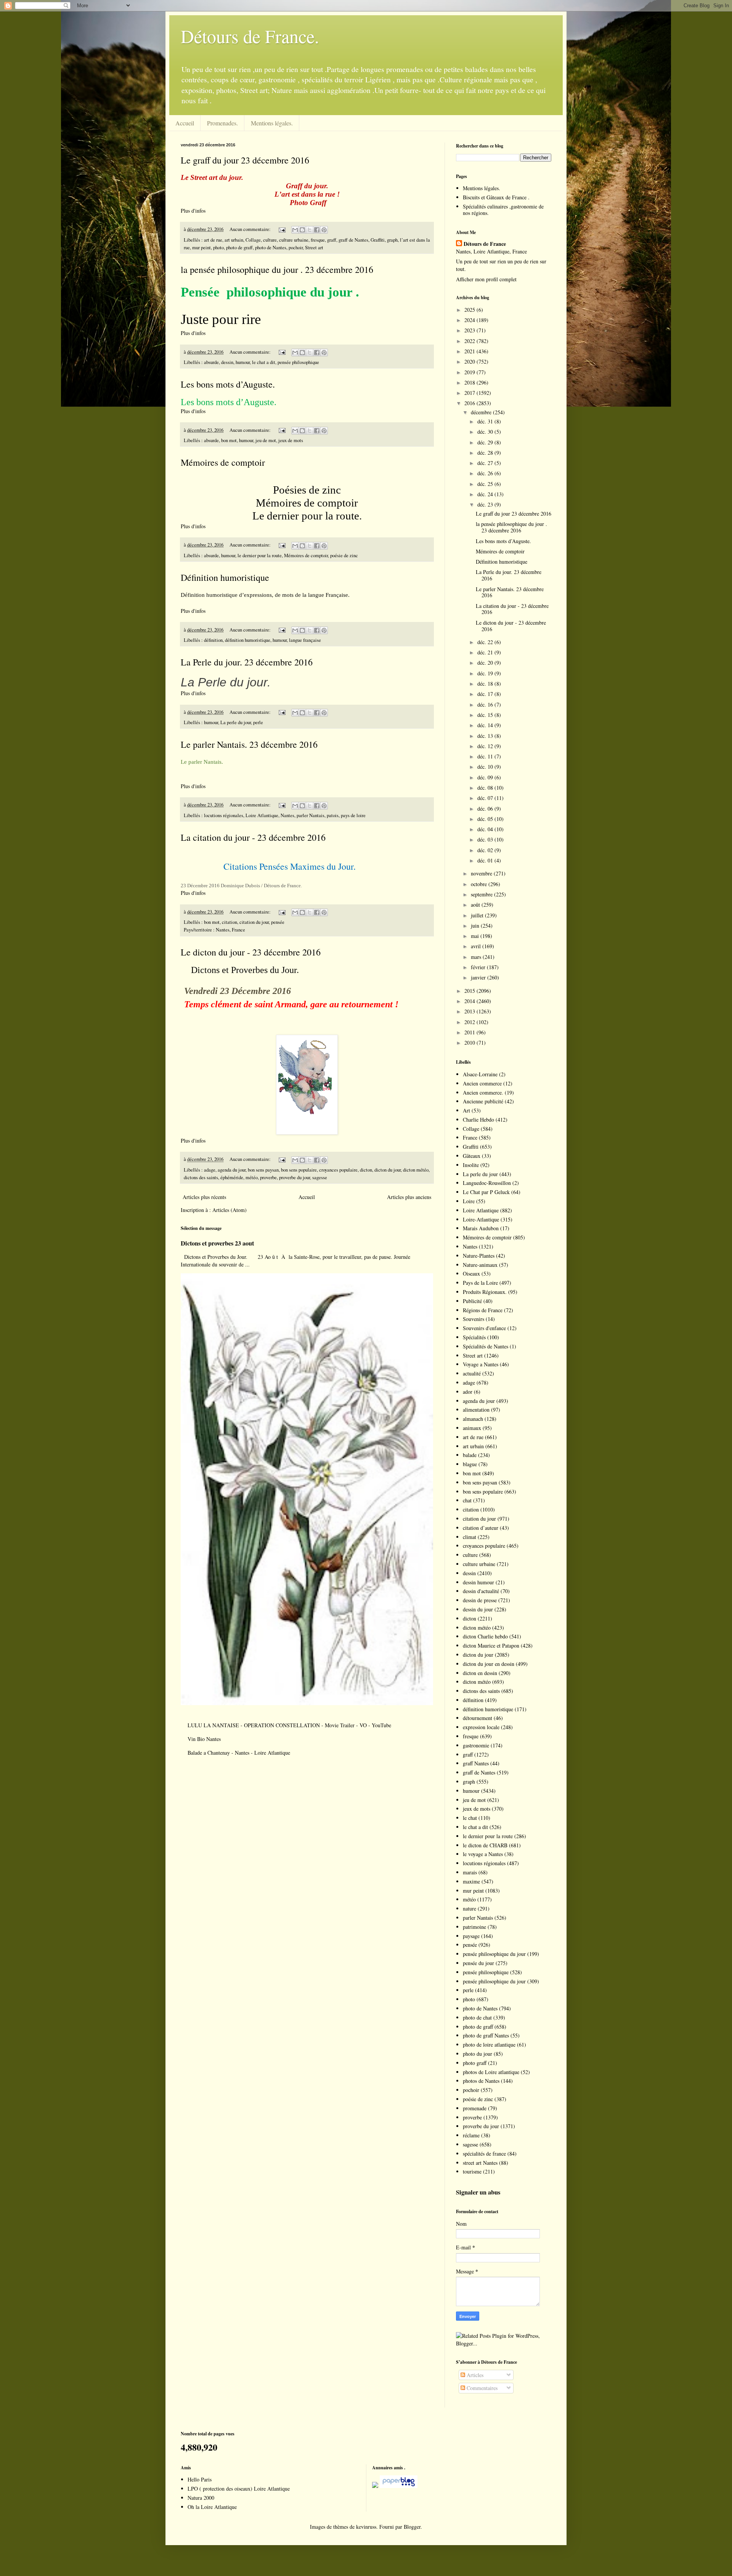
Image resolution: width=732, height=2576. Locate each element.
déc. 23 (486, 504)
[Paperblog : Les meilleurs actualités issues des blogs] (375, 2486)
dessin (227, 362)
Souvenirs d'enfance (484, 1328)
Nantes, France (230, 930)
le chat (470, 1818)
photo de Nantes (271, 248)
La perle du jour (236, 722)
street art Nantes (480, 2163)
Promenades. (222, 123)
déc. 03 (486, 839)
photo (218, 248)
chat (467, 1500)
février (479, 967)
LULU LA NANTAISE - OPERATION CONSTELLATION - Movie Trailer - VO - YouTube (289, 1725)
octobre (480, 884)
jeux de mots (291, 440)
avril (477, 946)
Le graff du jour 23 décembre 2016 (245, 160)
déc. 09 (486, 777)
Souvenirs (474, 1319)
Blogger (412, 2527)
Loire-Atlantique (481, 1219)
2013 (470, 1011)
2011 (470, 1032)
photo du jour (478, 2054)
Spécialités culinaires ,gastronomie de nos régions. (503, 210)
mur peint (201, 248)
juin (476, 926)
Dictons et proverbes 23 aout (217, 1243)
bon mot (229, 440)
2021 (470, 351)
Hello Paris (200, 2479)
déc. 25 (486, 484)
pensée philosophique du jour (494, 1954)
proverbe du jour (295, 1177)
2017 (470, 393)
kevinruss (366, 2527)
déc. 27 (486, 463)
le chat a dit (264, 362)
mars (477, 957)
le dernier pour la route (260, 555)
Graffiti (378, 240)
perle (258, 722)
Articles (474, 2375)
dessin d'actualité (481, 1591)
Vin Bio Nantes (204, 1739)
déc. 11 (486, 756)
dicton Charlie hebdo (485, 1636)
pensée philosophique (298, 362)
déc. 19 (486, 673)
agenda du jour (232, 1170)
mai (476, 936)
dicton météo (416, 1170)
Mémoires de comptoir (223, 462)
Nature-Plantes (479, 1256)
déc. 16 (486, 705)
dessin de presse (480, 1600)
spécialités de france (484, 2154)
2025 (470, 310)
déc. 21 (486, 652)
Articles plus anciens (409, 1197)
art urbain (234, 240)
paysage (471, 1936)
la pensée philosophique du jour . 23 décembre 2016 (277, 269)
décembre (482, 412)
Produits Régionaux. (485, 1292)
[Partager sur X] (310, 230)
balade (470, 1455)
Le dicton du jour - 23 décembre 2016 (251, 952)
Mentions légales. (272, 123)
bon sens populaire (299, 1170)
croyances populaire (338, 1170)
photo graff (475, 2063)
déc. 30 (486, 432)
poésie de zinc (344, 555)
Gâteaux (472, 1156)
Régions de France (483, 1310)
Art (466, 1110)
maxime (471, 1881)
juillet (478, 915)
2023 (470, 330)
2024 (470, 320)
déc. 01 (486, 860)
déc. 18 (486, 684)
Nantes (287, 815)
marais (470, 1872)
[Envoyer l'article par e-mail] (282, 229)
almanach (473, 1419)
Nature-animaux (480, 1265)
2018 (470, 382)
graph (392, 240)
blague (470, 1464)
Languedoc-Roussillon (487, 1183)
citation (230, 922)
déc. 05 (486, 819)
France (470, 1137)
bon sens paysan (263, 1170)
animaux (472, 1428)
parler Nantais (311, 815)
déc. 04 (486, 829)
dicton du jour (388, 1170)
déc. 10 (486, 767)
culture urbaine (294, 240)
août (476, 905)
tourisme (472, 2171)
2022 (470, 341)
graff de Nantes (353, 240)
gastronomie (476, 1745)
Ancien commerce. (483, 1092)
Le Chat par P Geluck (486, 1192)
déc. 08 (486, 788)
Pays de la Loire (480, 1283)
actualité (472, 1373)
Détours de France (485, 244)
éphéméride (232, 1177)
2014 (470, 1001)
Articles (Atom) (230, 1210)
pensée (278, 922)
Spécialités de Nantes (486, 1346)
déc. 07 (486, 798)
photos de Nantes (481, 2081)
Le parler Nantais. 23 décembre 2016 (249, 744)
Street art (314, 248)
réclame (471, 2135)
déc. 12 (486, 746)
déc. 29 (486, 442)
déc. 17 (486, 694)
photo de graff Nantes (486, 2035)
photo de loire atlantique (489, 2045)
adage (210, 1170)
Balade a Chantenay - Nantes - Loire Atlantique (239, 1753)
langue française (305, 640)
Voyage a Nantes (481, 1364)
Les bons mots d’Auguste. (228, 384)
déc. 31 (486, 421)
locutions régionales (224, 815)
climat (470, 1537)
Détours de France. (250, 36)
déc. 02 (486, 850)
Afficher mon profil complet (486, 279)
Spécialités (474, 1337)
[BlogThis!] (302, 230)
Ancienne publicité (483, 1101)
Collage (253, 240)
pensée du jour (478, 1963)
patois (333, 815)
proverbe (268, 1177)
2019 (470, 372)
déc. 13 (486, 736)
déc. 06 (486, 809)
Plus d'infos (194, 211)
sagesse (320, 1177)
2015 (470, 991)
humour (243, 362)
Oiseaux (471, 1274)
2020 (470, 361)
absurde (211, 362)
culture (270, 240)
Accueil (185, 123)
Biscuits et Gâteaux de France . (496, 197)
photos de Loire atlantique (491, 2072)
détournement (478, 1718)
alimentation (476, 1410)
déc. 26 (486, 473)
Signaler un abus (478, 2192)
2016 (470, 403)
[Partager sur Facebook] (317, 230)
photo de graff (239, 248)
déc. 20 (486, 663)
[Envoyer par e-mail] (295, 230)
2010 (470, 1043)
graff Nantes (476, 1763)
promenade (475, 2108)
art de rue (213, 240)
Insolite (471, 1165)
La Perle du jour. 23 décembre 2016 (247, 662)
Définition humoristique (225, 577)
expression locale (481, 1727)
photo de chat (477, 2017)
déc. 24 (486, 494)
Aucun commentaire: (251, 229)
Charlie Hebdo (478, 1120)
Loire (469, 1201)
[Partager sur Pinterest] (324, 230)
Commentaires (481, 2388)
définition (213, 640)
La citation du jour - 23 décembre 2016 (253, 837)
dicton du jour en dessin (489, 1664)
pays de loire (353, 815)
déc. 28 (486, 453)
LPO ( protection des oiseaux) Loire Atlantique (239, 2489)
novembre (482, 873)
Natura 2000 (201, 2498)
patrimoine (474, 1927)
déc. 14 (486, 725)
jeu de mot (266, 440)
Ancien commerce (482, 1083)
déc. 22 (486, 642)
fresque (318, 240)
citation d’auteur (481, 1528)
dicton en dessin (480, 1673)
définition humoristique (248, 640)
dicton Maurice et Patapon (491, 1645)
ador (468, 1392)
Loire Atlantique (262, 815)
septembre (482, 894)
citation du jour (254, 922)
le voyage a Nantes (483, 1854)
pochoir (296, 248)
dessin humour (478, 1582)
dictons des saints (201, 1177)
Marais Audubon (481, 1228)
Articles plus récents (204, 1197)
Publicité (472, 1301)
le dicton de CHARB (485, 1845)
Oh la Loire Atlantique (212, 2507)
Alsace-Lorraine (480, 1074)
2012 (470, 1022)
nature (470, 1908)
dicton (366, 1170)
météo (252, 1177)
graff (332, 240)
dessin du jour (478, 1609)
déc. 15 (486, 715)
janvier (479, 977)
